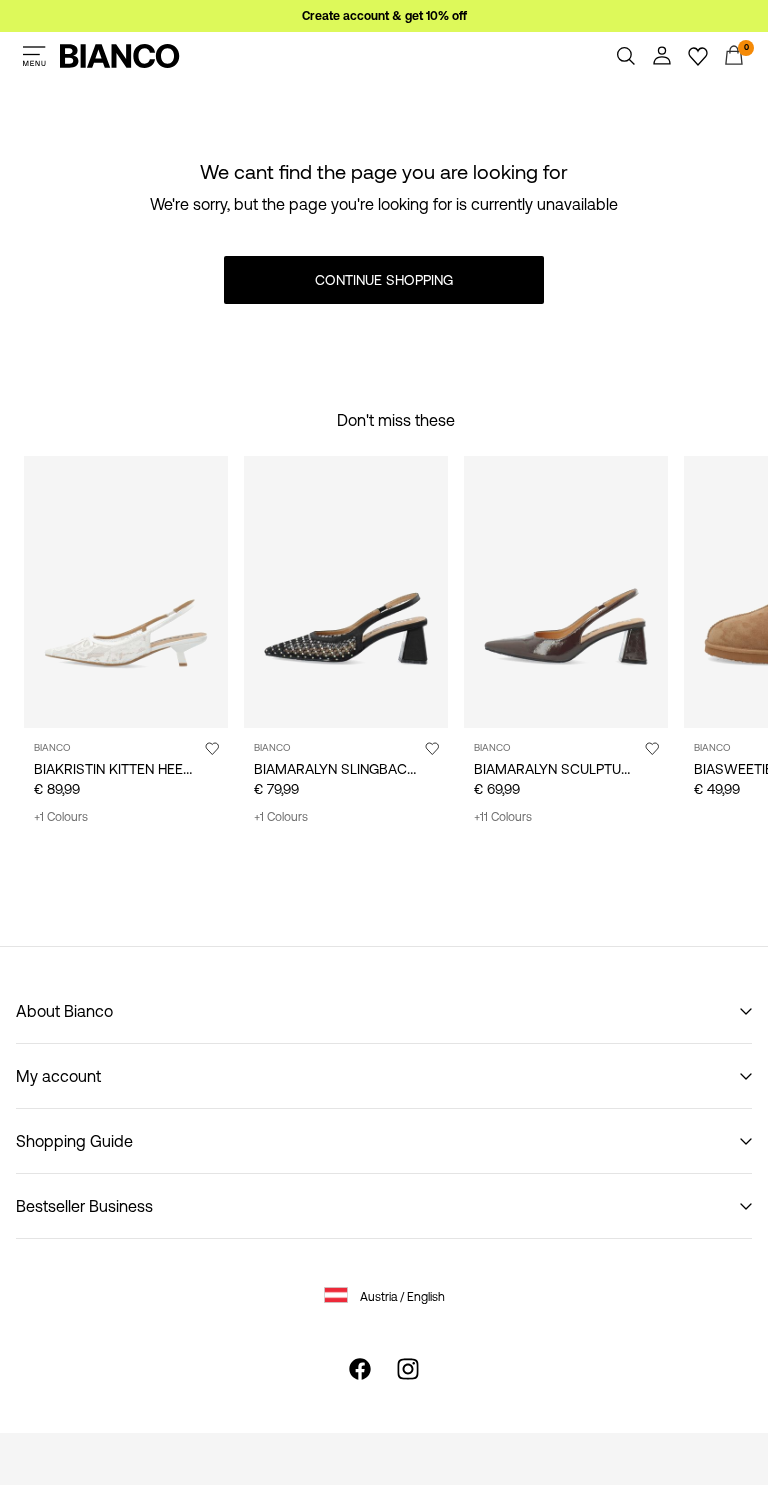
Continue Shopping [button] (384, 280)
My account (58, 1076)
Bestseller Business (84, 1206)
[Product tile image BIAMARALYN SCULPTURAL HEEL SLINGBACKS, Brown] (566, 592)
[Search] (626, 56)
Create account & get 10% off (384, 16)
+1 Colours (61, 817)
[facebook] (360, 1369)
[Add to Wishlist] (212, 748)
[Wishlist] (698, 56)
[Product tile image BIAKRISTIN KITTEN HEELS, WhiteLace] (126, 592)
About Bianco (64, 1011)
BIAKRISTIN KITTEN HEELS (116, 769)
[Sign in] (662, 56)
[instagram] (408, 1369)
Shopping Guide (74, 1141)
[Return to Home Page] (120, 56)
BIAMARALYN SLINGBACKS (339, 769)
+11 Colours (503, 817)
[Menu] (34, 56)
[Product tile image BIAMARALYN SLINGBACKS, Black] (346, 592)
